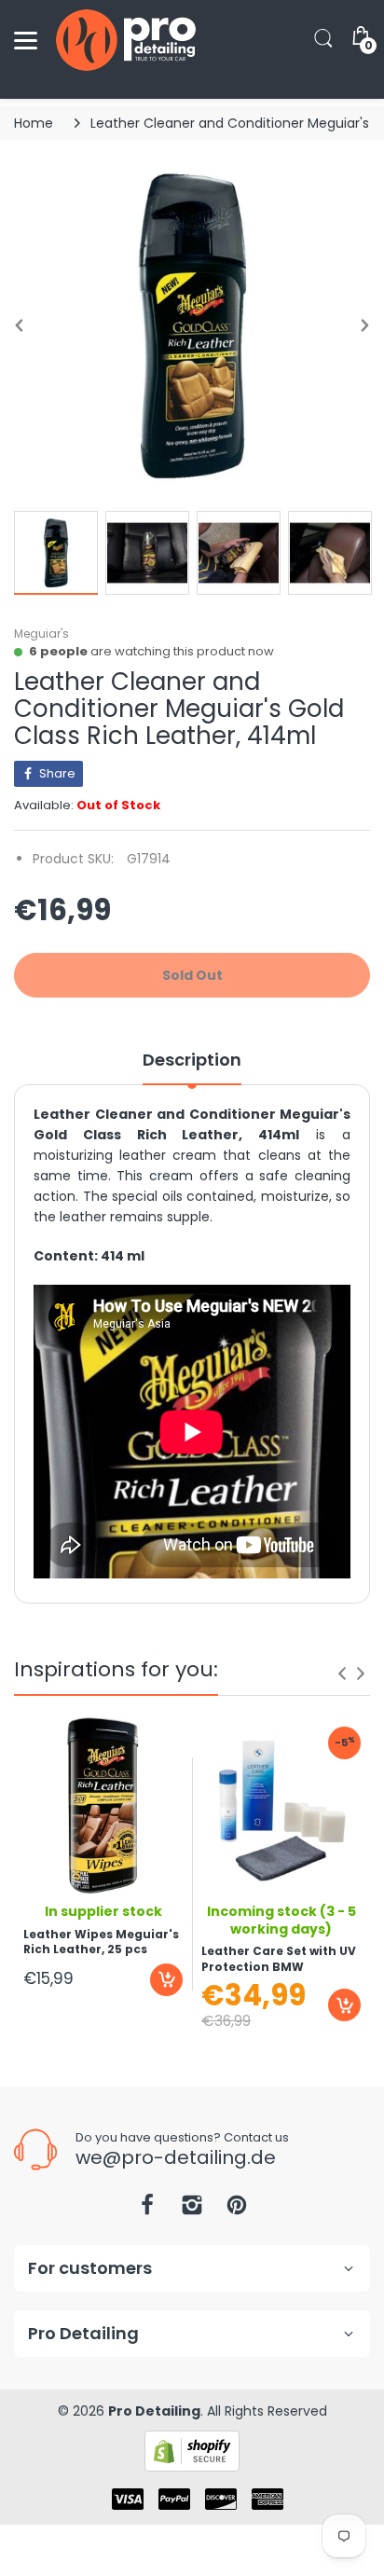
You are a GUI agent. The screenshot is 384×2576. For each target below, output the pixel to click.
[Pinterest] (237, 2210)
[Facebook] (147, 2210)
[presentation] (342, 1674)
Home (34, 123)
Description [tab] (192, 1060)
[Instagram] (192, 2210)
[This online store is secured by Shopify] (192, 2450)
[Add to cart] (166, 1980)
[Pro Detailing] (126, 40)
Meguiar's (41, 634)
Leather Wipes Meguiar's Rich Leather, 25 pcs (101, 1942)
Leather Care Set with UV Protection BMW (279, 1959)
